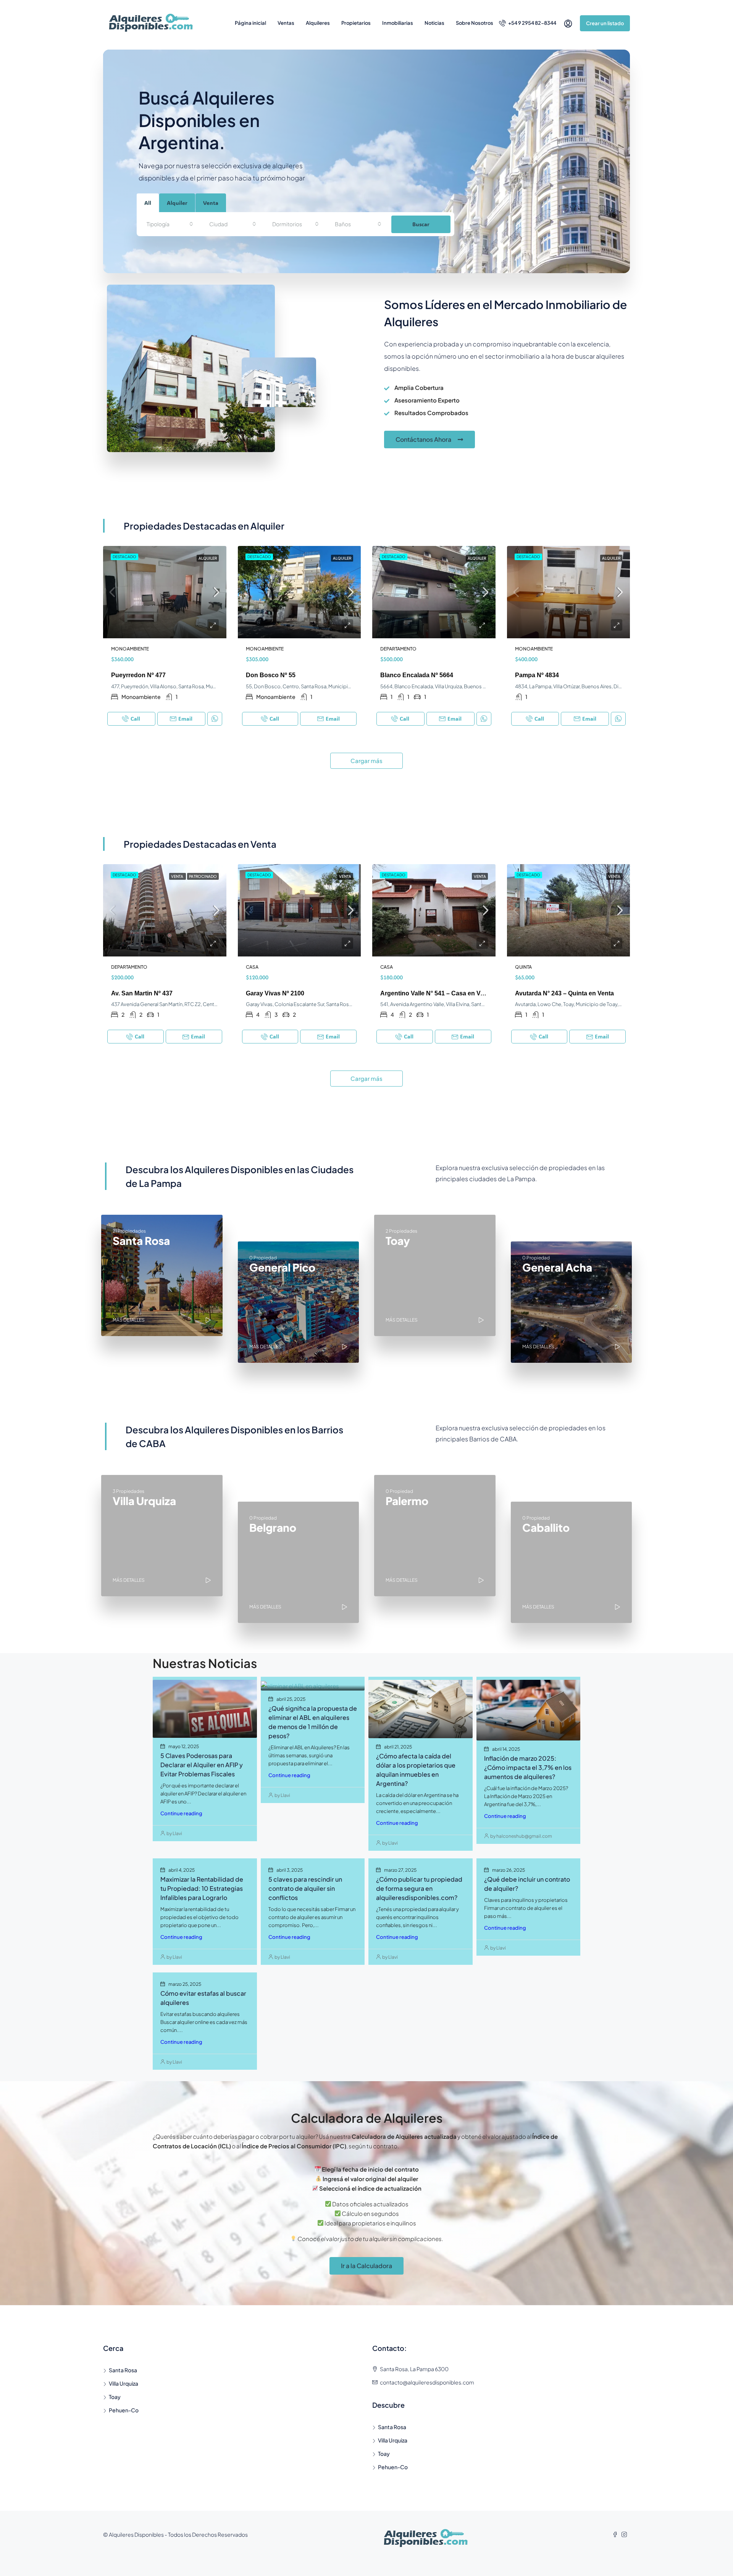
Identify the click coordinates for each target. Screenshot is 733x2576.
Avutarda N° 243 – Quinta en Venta (564, 993)
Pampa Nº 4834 (537, 675)
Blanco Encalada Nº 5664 (417, 675)
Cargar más (366, 761)
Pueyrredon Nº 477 (138, 675)
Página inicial (250, 23)
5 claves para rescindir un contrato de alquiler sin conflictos (305, 1888)
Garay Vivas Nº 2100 (275, 993)
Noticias (434, 23)
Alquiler (208, 558)
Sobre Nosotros (475, 23)
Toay (115, 2397)
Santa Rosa (123, 2370)
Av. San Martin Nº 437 (142, 993)
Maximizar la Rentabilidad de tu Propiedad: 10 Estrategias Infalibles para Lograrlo (202, 1888)
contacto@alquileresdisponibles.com (427, 2382)
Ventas (286, 23)
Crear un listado (605, 23)
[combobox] (170, 224)
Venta (178, 876)
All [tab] (148, 203)
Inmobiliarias (398, 23)
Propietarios (356, 23)
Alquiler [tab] (177, 203)
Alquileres (318, 23)
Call (135, 719)
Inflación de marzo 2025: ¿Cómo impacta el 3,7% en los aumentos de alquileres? (528, 1767)
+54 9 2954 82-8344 (532, 23)
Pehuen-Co (124, 2410)
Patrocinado (203, 876)
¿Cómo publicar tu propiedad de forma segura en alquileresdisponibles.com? (419, 1888)
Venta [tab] (211, 203)
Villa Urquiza (124, 2383)
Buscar (421, 224)
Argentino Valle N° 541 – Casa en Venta (437, 993)
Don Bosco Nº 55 (271, 675)
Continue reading (181, 1813)
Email (185, 719)
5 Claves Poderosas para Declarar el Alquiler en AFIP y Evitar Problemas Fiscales (202, 1765)
